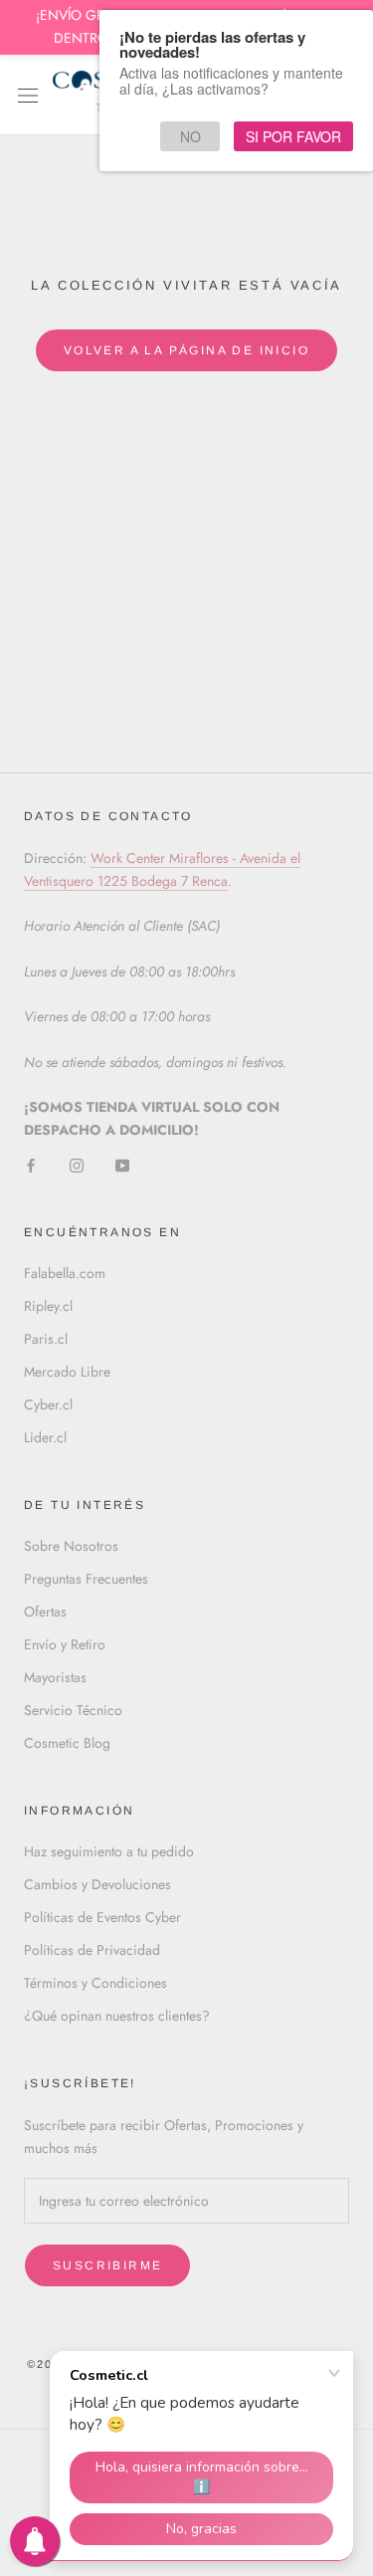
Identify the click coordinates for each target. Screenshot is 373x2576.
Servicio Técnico (73, 1710)
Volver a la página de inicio (186, 350)
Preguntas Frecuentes (86, 1579)
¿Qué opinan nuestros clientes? (117, 2016)
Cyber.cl (48, 1404)
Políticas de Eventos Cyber (102, 1917)
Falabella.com (65, 1273)
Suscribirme (107, 2265)
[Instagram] (77, 1164)
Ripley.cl (48, 1306)
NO (190, 136)
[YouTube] (122, 1164)
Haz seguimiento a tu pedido (109, 1851)
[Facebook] (31, 1164)
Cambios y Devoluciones (97, 1884)
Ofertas (45, 1611)
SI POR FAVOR (293, 136)
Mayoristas (55, 1677)
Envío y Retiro (65, 1644)
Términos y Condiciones (95, 1983)
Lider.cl (45, 1437)
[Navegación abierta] (28, 95)
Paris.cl (46, 1339)
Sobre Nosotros (71, 1546)
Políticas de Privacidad (92, 1950)
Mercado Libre (67, 1372)
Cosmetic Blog (67, 1743)
